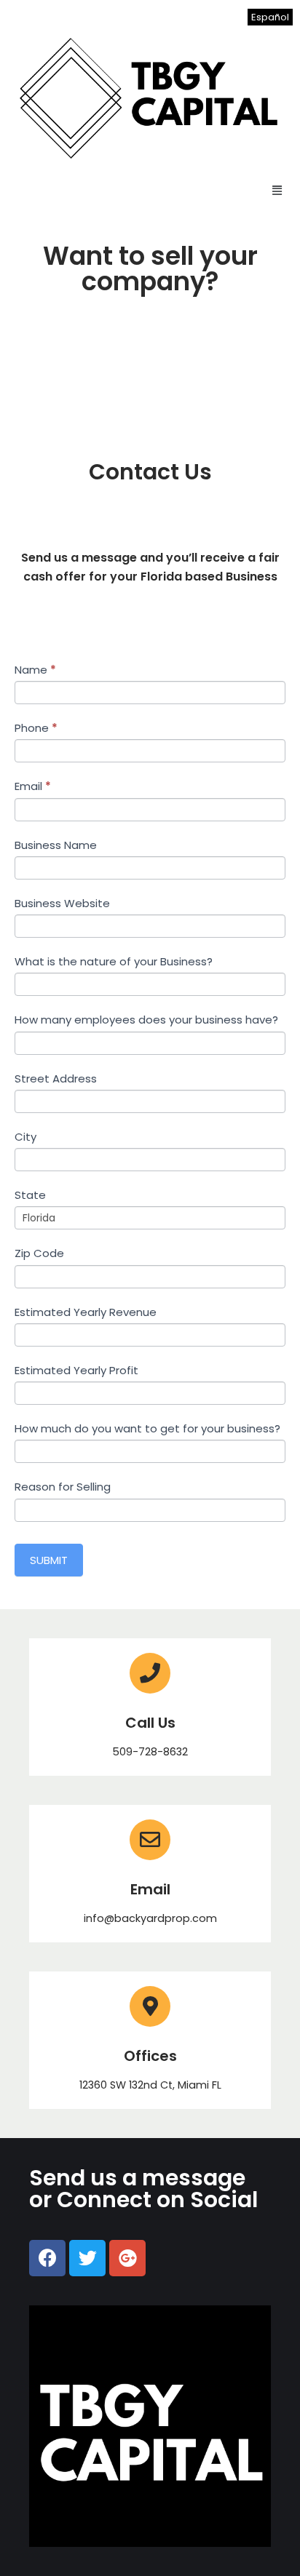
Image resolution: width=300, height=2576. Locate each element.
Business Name (56, 845)
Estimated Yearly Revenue (86, 1312)
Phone (36, 728)
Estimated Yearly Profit (76, 1370)
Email (33, 786)
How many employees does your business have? (146, 1020)
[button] (277, 190)
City (25, 1137)
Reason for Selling (63, 1487)
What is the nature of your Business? (114, 961)
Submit (49, 1560)
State (30, 1195)
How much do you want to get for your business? (147, 1428)
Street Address (56, 1078)
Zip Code (39, 1253)
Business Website (62, 903)
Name (35, 670)
